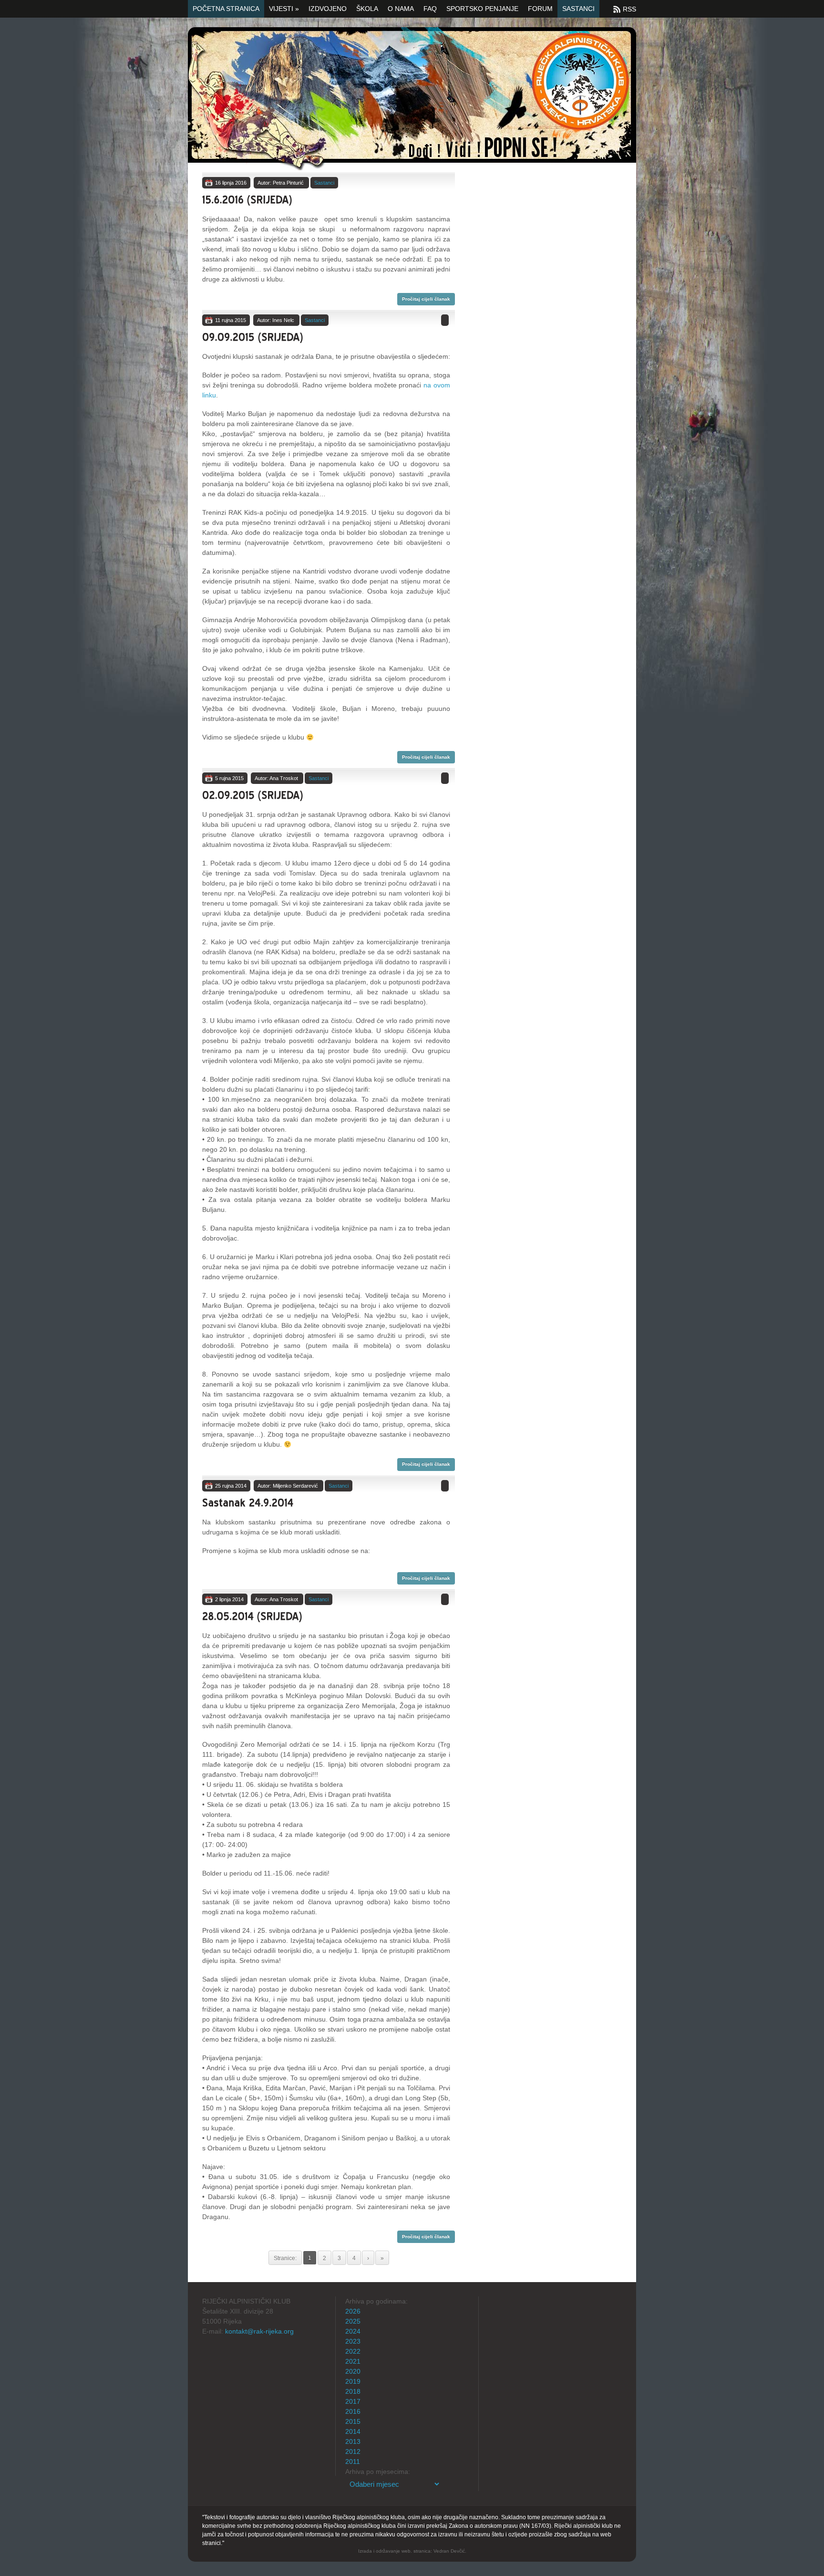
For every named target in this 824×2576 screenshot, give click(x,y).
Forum (540, 9)
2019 (353, 2381)
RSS (629, 9)
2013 (353, 2441)
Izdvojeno (328, 9)
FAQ (430, 9)
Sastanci (324, 183)
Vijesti (284, 9)
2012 (353, 2451)
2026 (353, 2311)
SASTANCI (578, 9)
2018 (353, 2391)
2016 (353, 2411)
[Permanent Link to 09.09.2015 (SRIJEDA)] (253, 336)
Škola (367, 9)
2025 (353, 2321)
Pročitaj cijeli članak (426, 299)
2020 (353, 2371)
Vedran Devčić (449, 2551)
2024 (353, 2331)
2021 (353, 2361)
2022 (353, 2351)
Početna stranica (226, 9)
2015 (353, 2421)
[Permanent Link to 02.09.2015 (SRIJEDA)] (253, 794)
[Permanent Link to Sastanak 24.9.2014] (248, 1501)
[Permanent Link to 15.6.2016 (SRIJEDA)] (247, 198)
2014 (353, 2431)
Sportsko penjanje (482, 9)
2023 (353, 2341)
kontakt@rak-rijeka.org (259, 2331)
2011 (353, 2461)
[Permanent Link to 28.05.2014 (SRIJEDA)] (252, 1614)
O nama (401, 9)
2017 (353, 2401)
